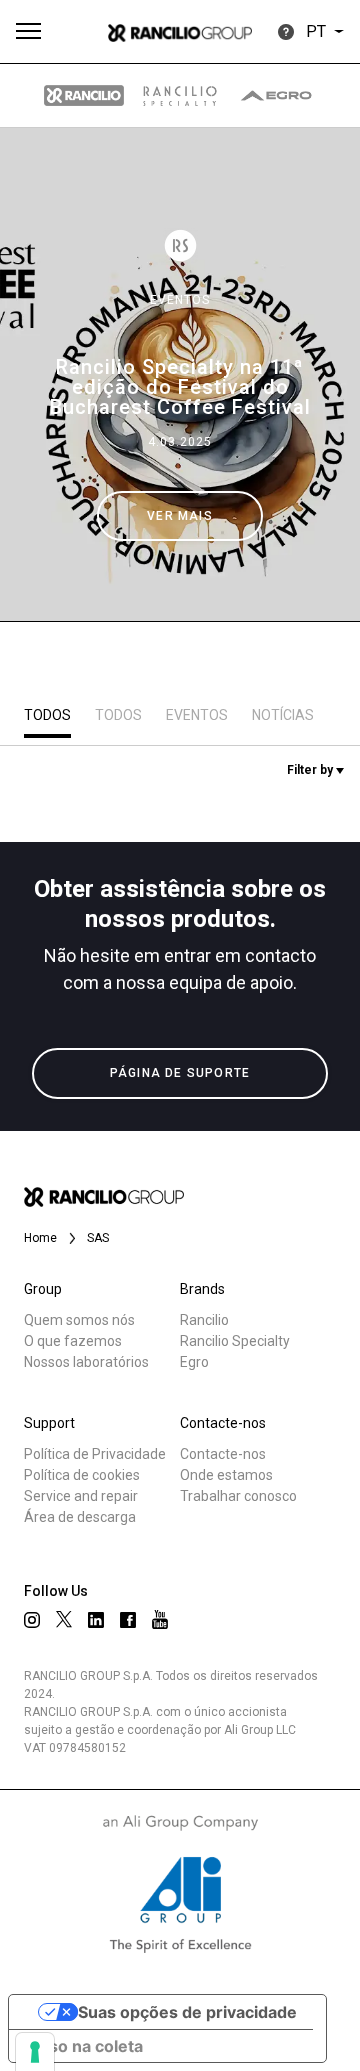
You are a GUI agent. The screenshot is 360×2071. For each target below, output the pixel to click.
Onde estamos (226, 1475)
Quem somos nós (79, 1320)
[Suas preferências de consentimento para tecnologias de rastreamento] (35, 2052)
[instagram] (32, 1620)
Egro (194, 1362)
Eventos (180, 300)
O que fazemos (73, 1341)
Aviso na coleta (84, 2046)
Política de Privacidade (95, 1454)
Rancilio (204, 1320)
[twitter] (64, 1619)
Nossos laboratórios (86, 1362)
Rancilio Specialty (235, 1341)
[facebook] (128, 1620)
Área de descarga (80, 1517)
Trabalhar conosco (238, 1496)
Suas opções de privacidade (187, 2012)
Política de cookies (82, 1475)
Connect (76, 754)
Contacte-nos (223, 1454)
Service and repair (81, 1496)
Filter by (311, 770)
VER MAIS (180, 516)
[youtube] (160, 1619)
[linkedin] (96, 1620)
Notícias (283, 715)
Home (40, 1238)
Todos (47, 715)
